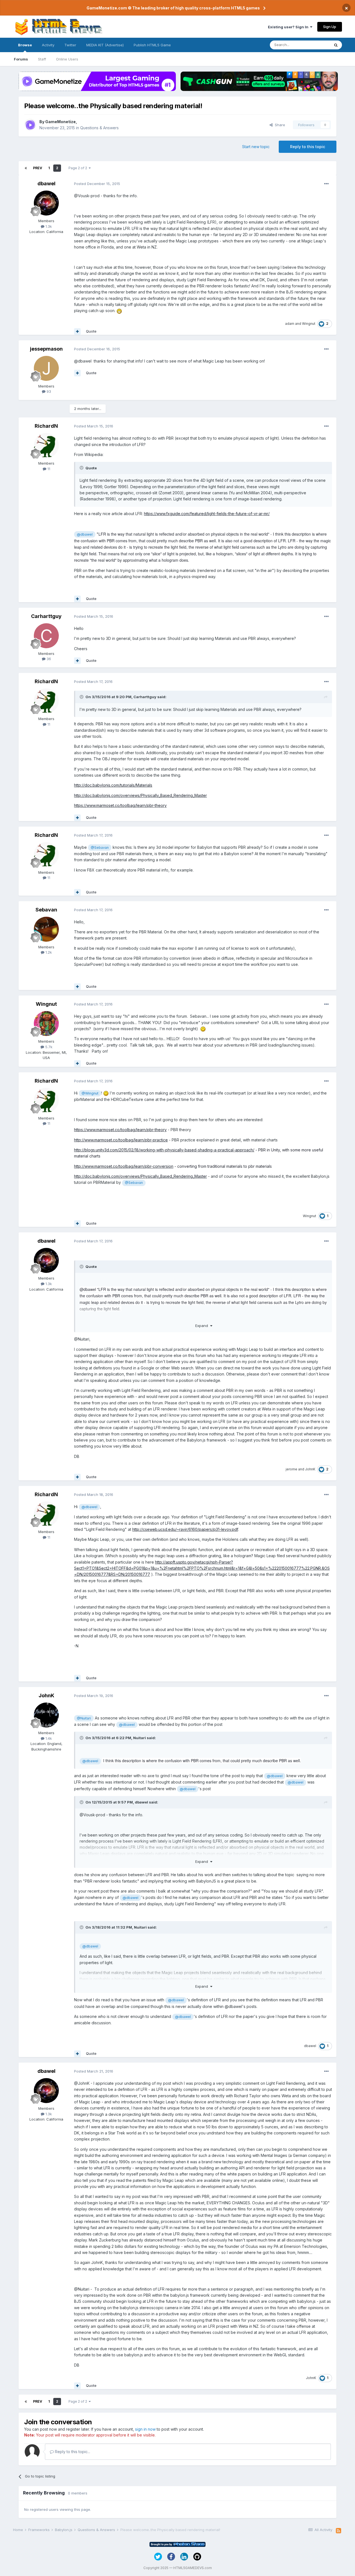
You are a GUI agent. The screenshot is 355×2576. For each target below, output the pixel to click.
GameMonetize (60, 122)
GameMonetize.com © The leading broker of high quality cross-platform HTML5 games (173, 8)
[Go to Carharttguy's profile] (46, 636)
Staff (42, 59)
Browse (25, 45)
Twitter (70, 45)
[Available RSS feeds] (338, 2531)
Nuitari (140, 1738)
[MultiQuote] (77, 331)
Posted (97, 184)
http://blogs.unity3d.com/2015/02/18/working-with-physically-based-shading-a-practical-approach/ (164, 1150)
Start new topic (256, 147)
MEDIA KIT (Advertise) (105, 45)
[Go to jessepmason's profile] (46, 368)
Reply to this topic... (72, 2452)
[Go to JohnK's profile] (46, 1715)
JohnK (310, 1469)
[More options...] (326, 184)
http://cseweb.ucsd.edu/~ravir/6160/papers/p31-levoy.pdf (185, 1529)
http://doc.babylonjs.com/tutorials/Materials (113, 785)
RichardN (46, 426)
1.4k (48, 1738)
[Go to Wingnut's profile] (46, 1024)
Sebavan (46, 910)
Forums (21, 59)
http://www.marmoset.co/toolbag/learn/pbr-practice (121, 1140)
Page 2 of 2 (79, 168)
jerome (291, 1469)
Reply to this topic (308, 147)
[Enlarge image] (119, 311)
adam (290, 324)
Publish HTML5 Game (152, 45)
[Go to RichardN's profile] (46, 445)
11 (48, 469)
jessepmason (46, 349)
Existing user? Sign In (289, 27)
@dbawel (85, 534)
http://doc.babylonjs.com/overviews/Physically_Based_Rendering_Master (140, 795)
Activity (48, 45)
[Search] (336, 45)
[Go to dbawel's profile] (46, 203)
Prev (38, 168)
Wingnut (309, 324)
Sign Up (330, 27)
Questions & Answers (99, 128)
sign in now (145, 2429)
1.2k (48, 952)
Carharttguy (46, 616)
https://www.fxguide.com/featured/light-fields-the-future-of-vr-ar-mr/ (207, 514)
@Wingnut (90, 1093)
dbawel (46, 183)
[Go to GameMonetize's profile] (30, 125)
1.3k (48, 226)
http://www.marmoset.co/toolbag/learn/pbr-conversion (124, 1166)
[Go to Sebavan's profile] (46, 929)
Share (279, 125)
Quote (91, 331)
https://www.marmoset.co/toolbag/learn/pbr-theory (120, 805)
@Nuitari (84, 1718)
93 (48, 391)
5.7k (48, 1047)
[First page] (26, 168)
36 (48, 659)
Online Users (67, 59)
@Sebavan (100, 848)
